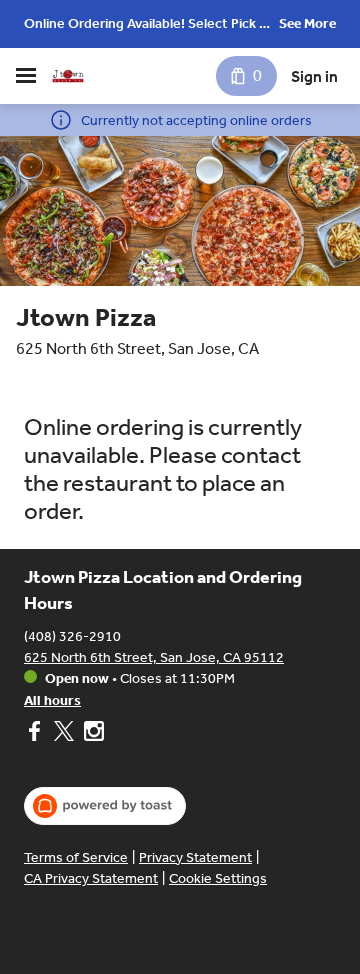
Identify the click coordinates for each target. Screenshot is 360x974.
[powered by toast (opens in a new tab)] (105, 806)
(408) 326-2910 (72, 636)
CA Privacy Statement (91, 878)
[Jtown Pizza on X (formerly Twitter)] (64, 734)
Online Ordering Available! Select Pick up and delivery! (149, 25)
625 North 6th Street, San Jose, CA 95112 (154, 657)
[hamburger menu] (26, 76)
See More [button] (307, 23)
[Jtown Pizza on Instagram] (91, 734)
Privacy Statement (195, 857)
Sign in (314, 76)
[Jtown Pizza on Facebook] (36, 734)
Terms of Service (76, 857)
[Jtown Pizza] (68, 76)
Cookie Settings (218, 878)
